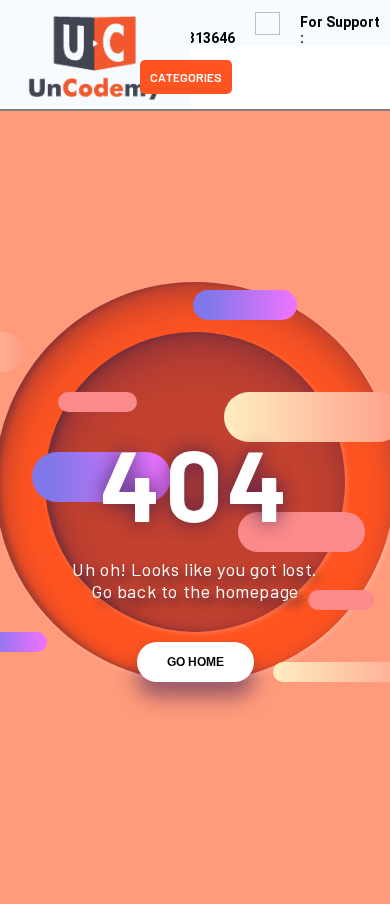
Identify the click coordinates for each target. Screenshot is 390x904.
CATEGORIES (186, 77)
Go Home (195, 662)
